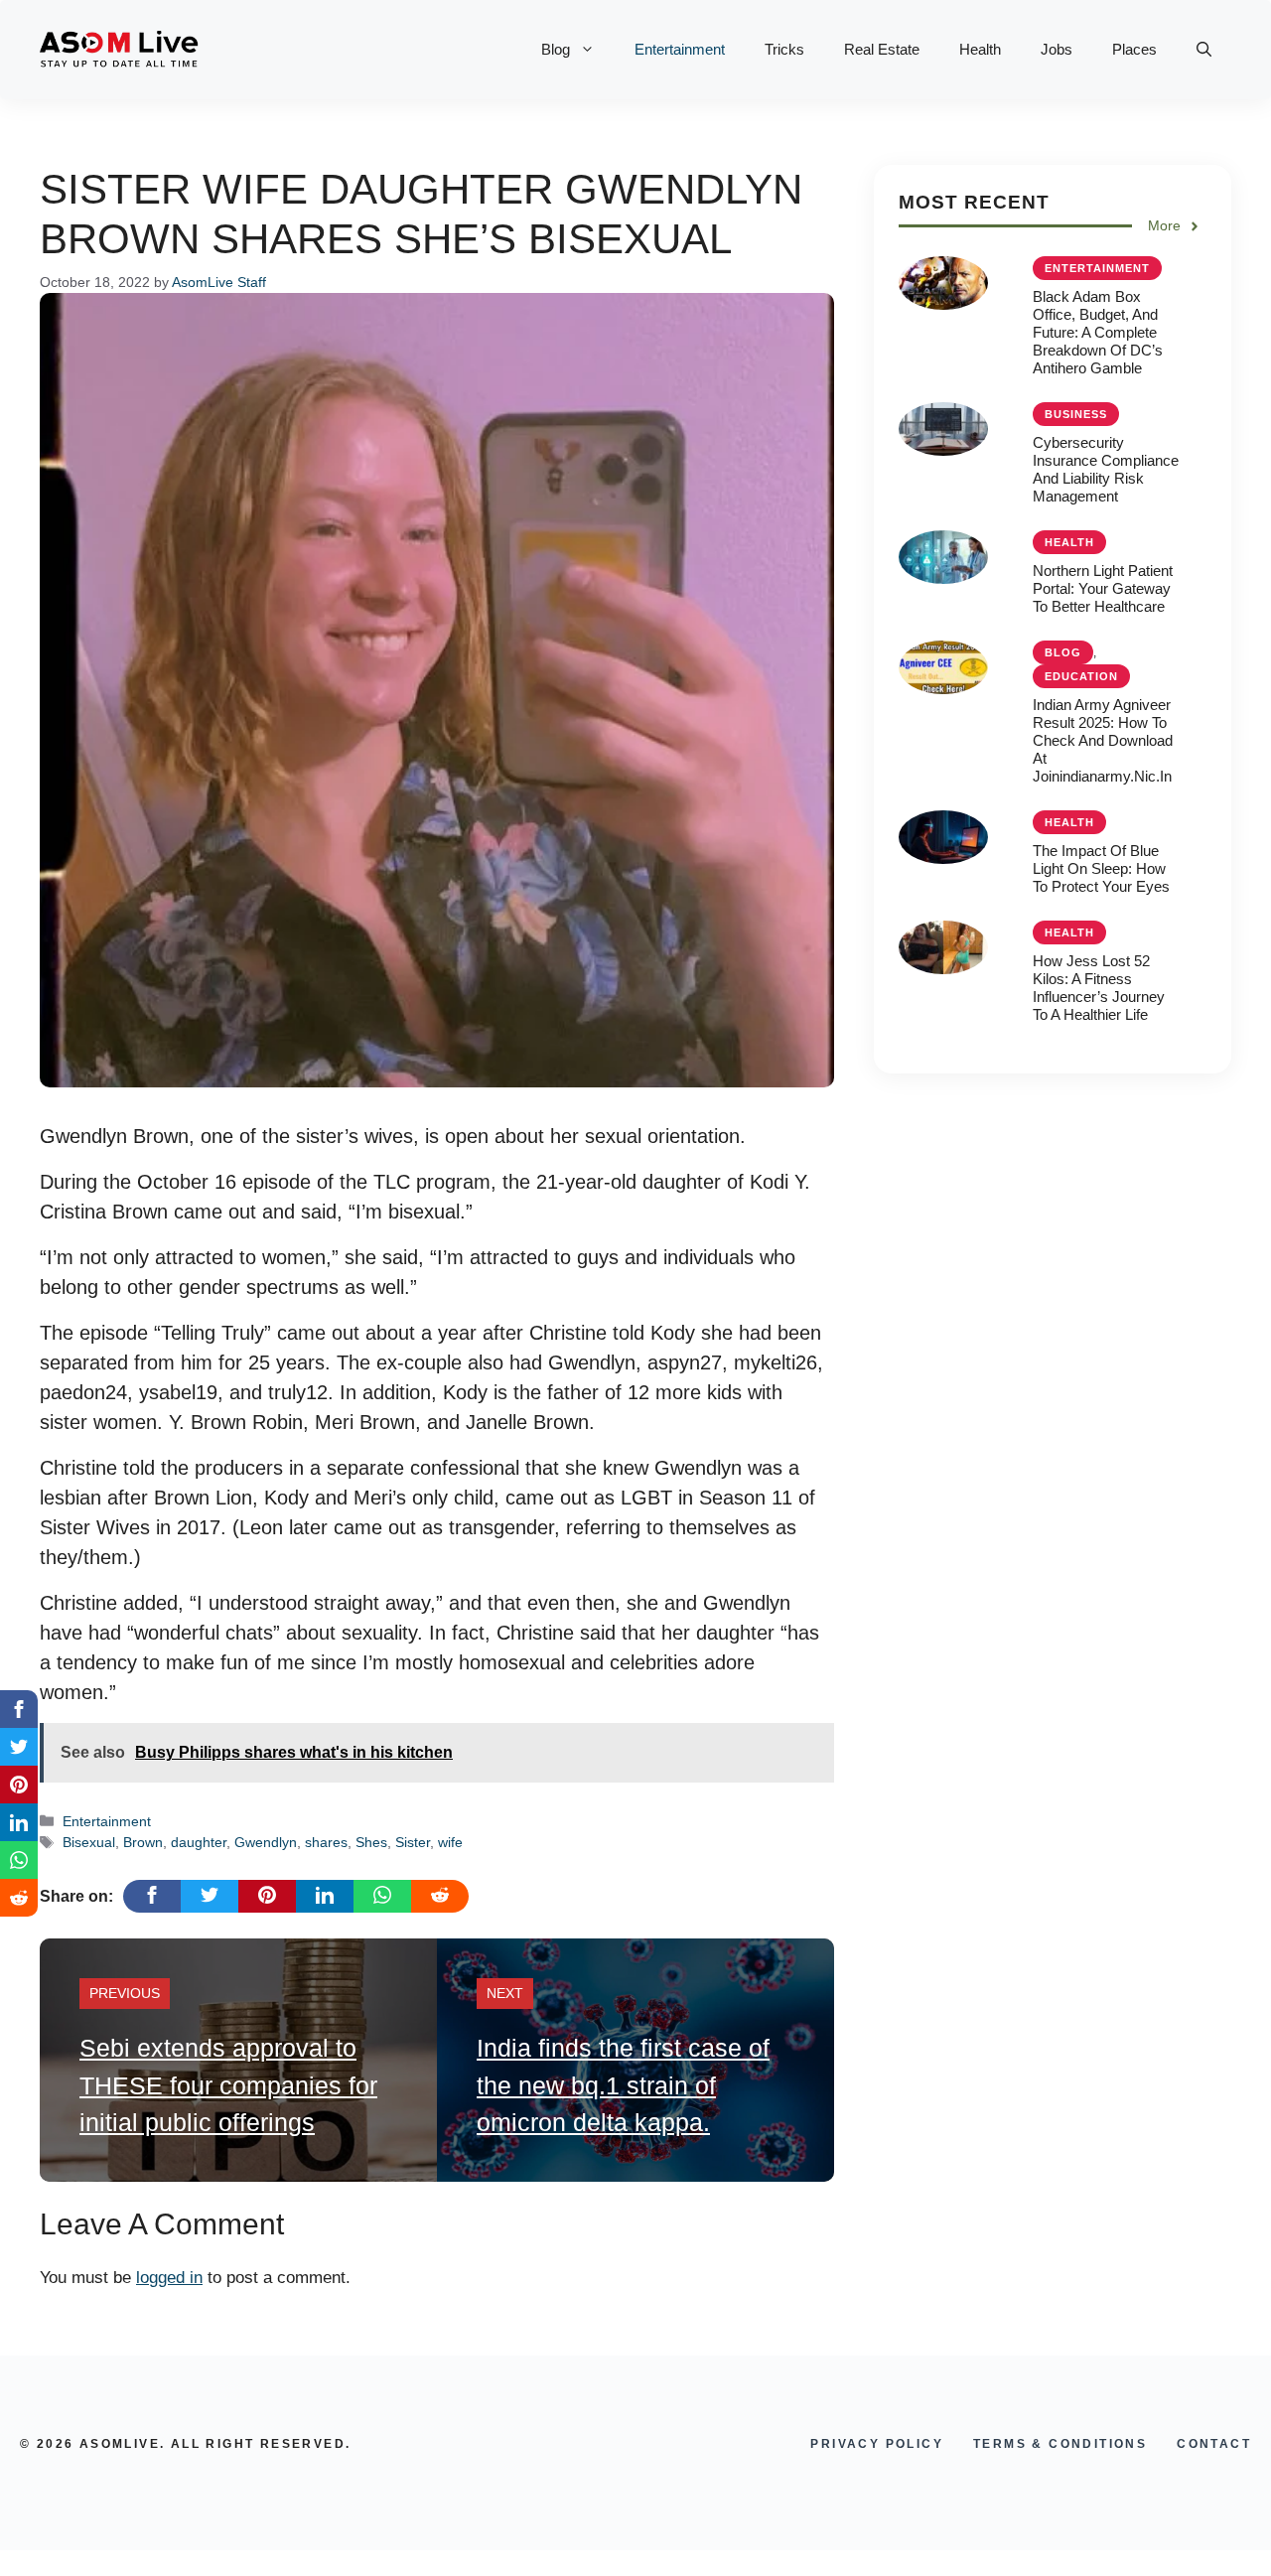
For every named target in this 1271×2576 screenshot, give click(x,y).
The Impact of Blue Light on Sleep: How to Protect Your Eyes (1101, 868)
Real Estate (882, 49)
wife (450, 1842)
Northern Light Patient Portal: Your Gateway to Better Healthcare (1103, 588)
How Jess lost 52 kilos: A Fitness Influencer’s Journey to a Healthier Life (1099, 988)
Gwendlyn (266, 1842)
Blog (556, 49)
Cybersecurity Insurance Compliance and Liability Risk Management (1106, 469)
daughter (199, 1842)
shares (326, 1842)
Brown (143, 1842)
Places (1134, 49)
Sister (413, 1842)
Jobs (1057, 49)
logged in (169, 2278)
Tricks (784, 49)
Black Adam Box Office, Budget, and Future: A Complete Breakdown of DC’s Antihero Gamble (1098, 332)
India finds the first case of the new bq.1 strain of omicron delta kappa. (623, 2085)
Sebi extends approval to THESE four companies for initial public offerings (228, 2085)
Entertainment (680, 49)
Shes (371, 1842)
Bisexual (89, 1842)
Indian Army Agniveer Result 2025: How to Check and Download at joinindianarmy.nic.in (1103, 740)
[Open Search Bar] (1204, 50)
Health (980, 49)
